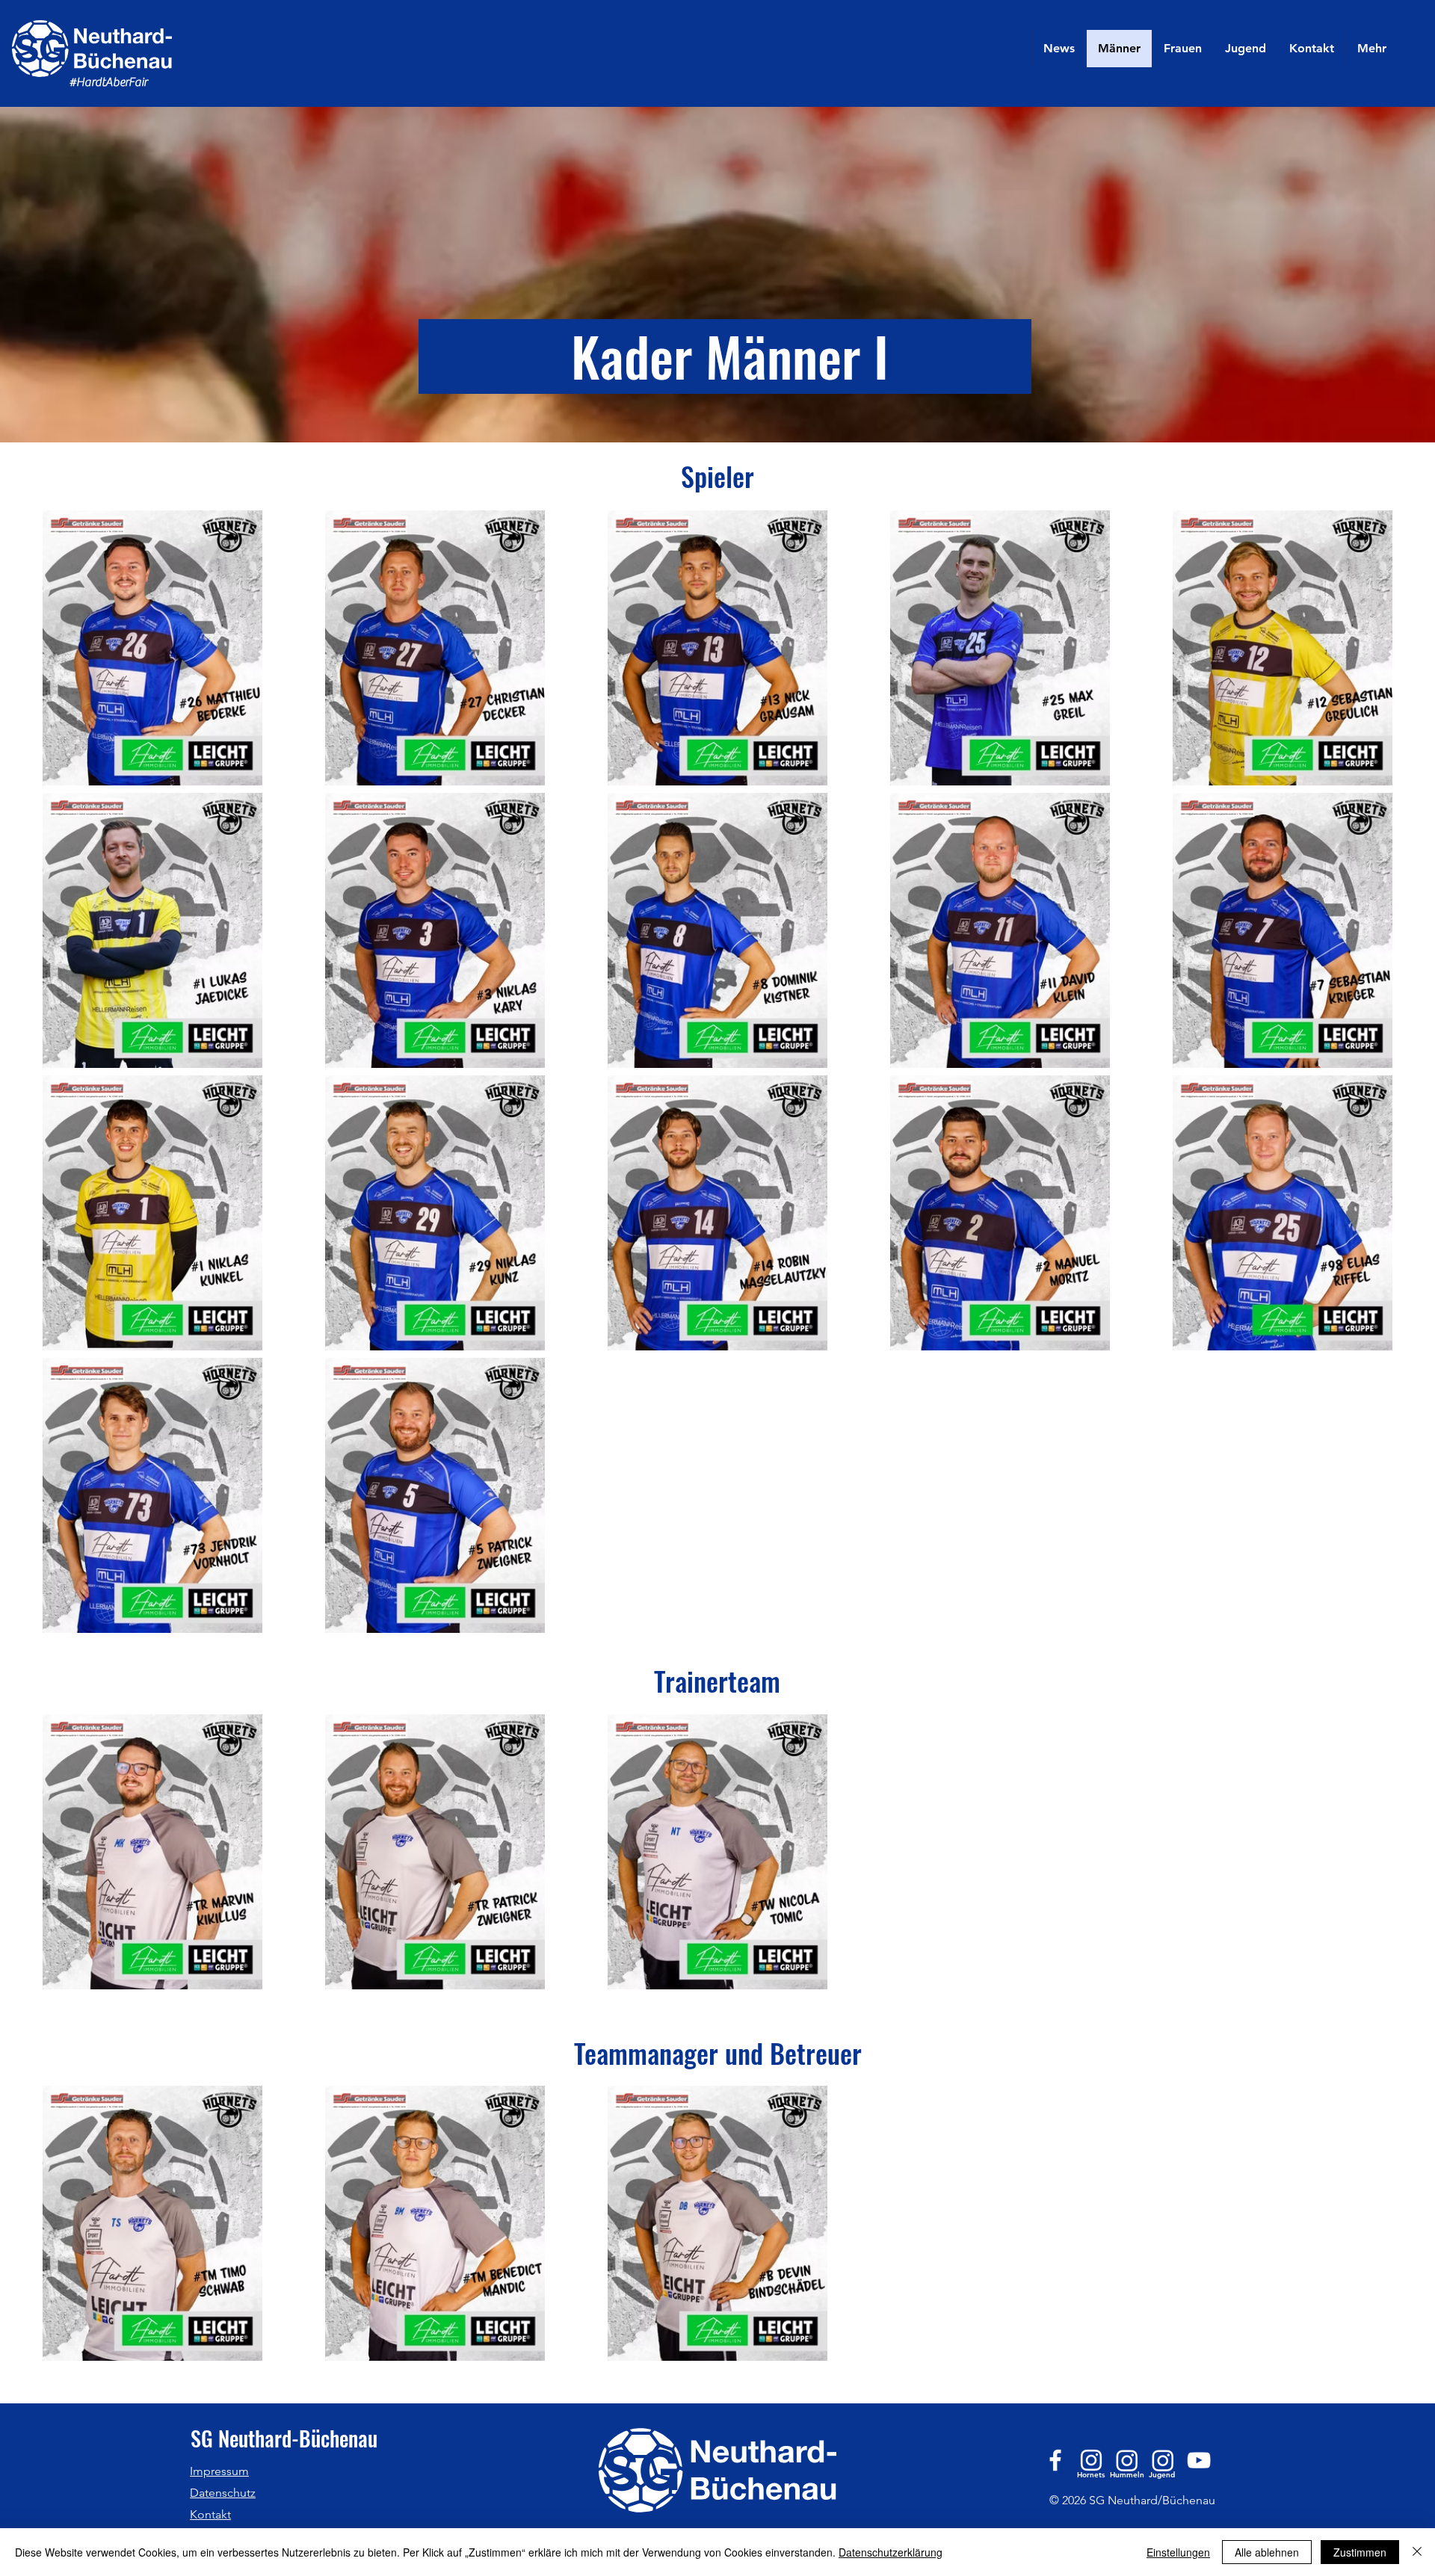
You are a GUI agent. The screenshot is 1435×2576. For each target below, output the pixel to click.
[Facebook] (1055, 2460)
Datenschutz (223, 2493)
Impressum (219, 2471)
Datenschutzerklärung (891, 2552)
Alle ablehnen (1267, 2552)
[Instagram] (1091, 2460)
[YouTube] (1199, 2460)
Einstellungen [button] (1178, 2552)
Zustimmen (1360, 2552)
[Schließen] (1417, 2552)
